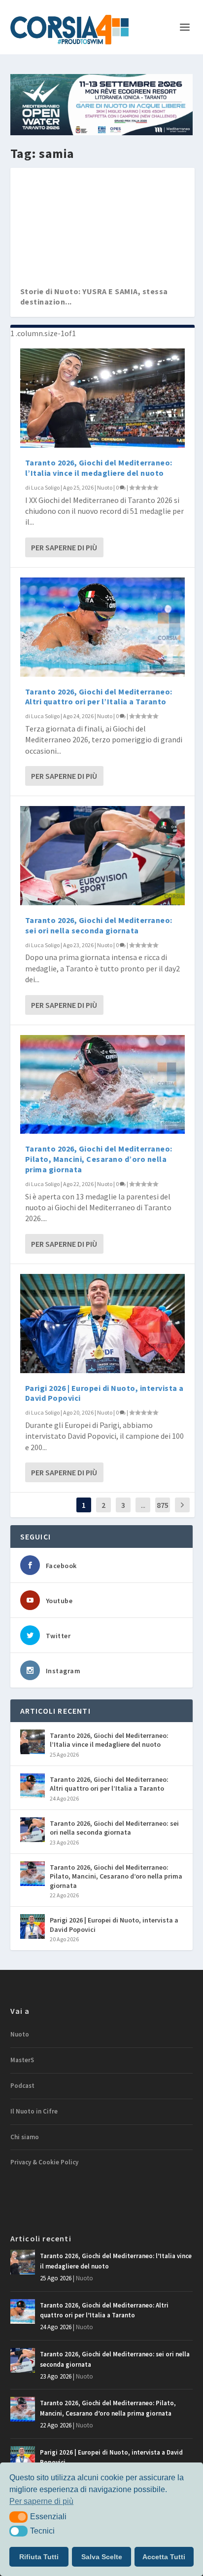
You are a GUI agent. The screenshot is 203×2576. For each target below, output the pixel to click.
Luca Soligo (45, 487)
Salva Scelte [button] (102, 2557)
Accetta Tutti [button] (164, 2557)
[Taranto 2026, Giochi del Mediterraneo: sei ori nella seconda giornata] (103, 856)
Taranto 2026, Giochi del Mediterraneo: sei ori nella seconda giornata (99, 925)
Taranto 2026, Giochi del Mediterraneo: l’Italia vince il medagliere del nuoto (99, 468)
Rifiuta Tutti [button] (39, 2557)
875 (163, 1505)
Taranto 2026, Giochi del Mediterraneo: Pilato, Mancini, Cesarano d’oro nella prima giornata (99, 1159)
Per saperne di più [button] (41, 2501)
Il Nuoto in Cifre (34, 2111)
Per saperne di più (64, 547)
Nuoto (105, 487)
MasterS (22, 2060)
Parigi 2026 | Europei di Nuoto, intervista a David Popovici (114, 1924)
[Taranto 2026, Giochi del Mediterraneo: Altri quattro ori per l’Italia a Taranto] (103, 627)
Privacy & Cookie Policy (44, 2162)
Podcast (22, 2086)
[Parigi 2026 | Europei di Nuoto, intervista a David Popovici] (103, 1324)
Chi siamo (25, 2137)
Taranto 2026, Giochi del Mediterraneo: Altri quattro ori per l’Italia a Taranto (99, 697)
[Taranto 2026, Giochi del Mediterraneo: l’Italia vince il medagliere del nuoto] (103, 398)
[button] (18, 2517)
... (143, 1505)
